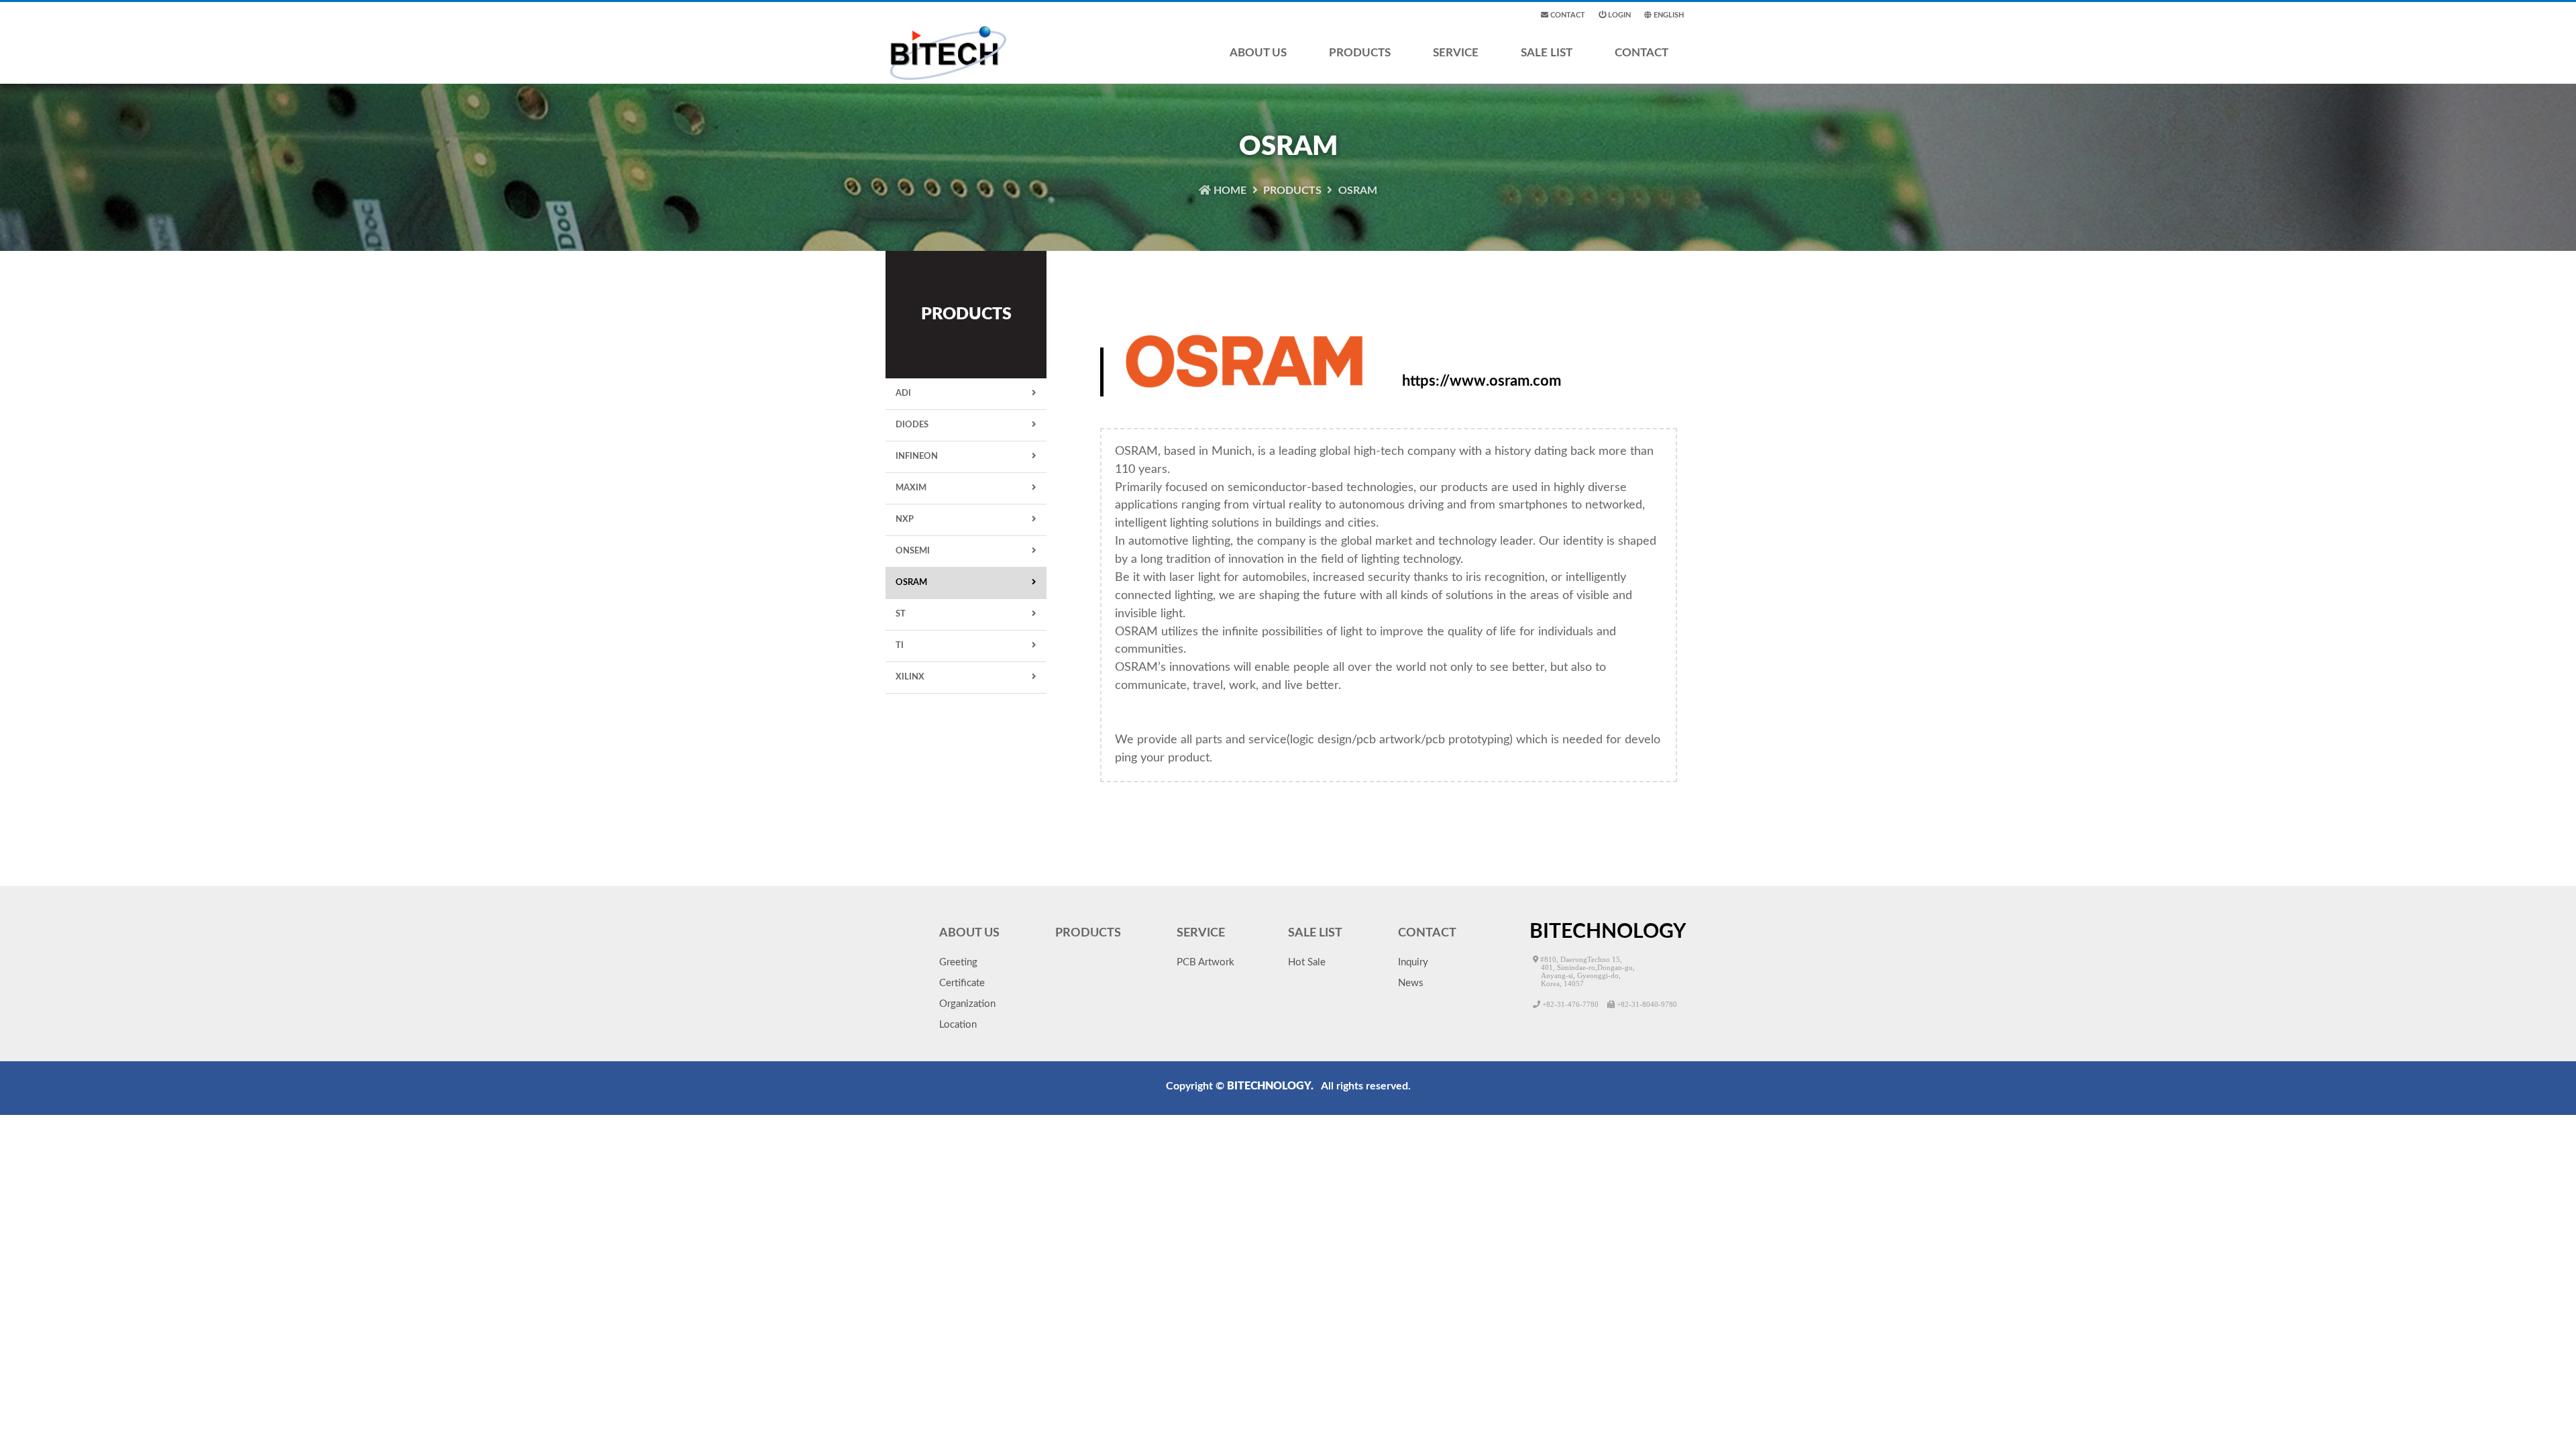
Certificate (962, 983)
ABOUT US (1258, 53)
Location (958, 1025)
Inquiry (1413, 962)
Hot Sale (1307, 962)
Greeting (958, 962)
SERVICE (1456, 53)
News (1411, 983)
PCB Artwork (1205, 962)
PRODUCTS (1360, 53)
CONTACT (1642, 53)
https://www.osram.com (1482, 381)
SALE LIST (1547, 53)
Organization (967, 1004)
